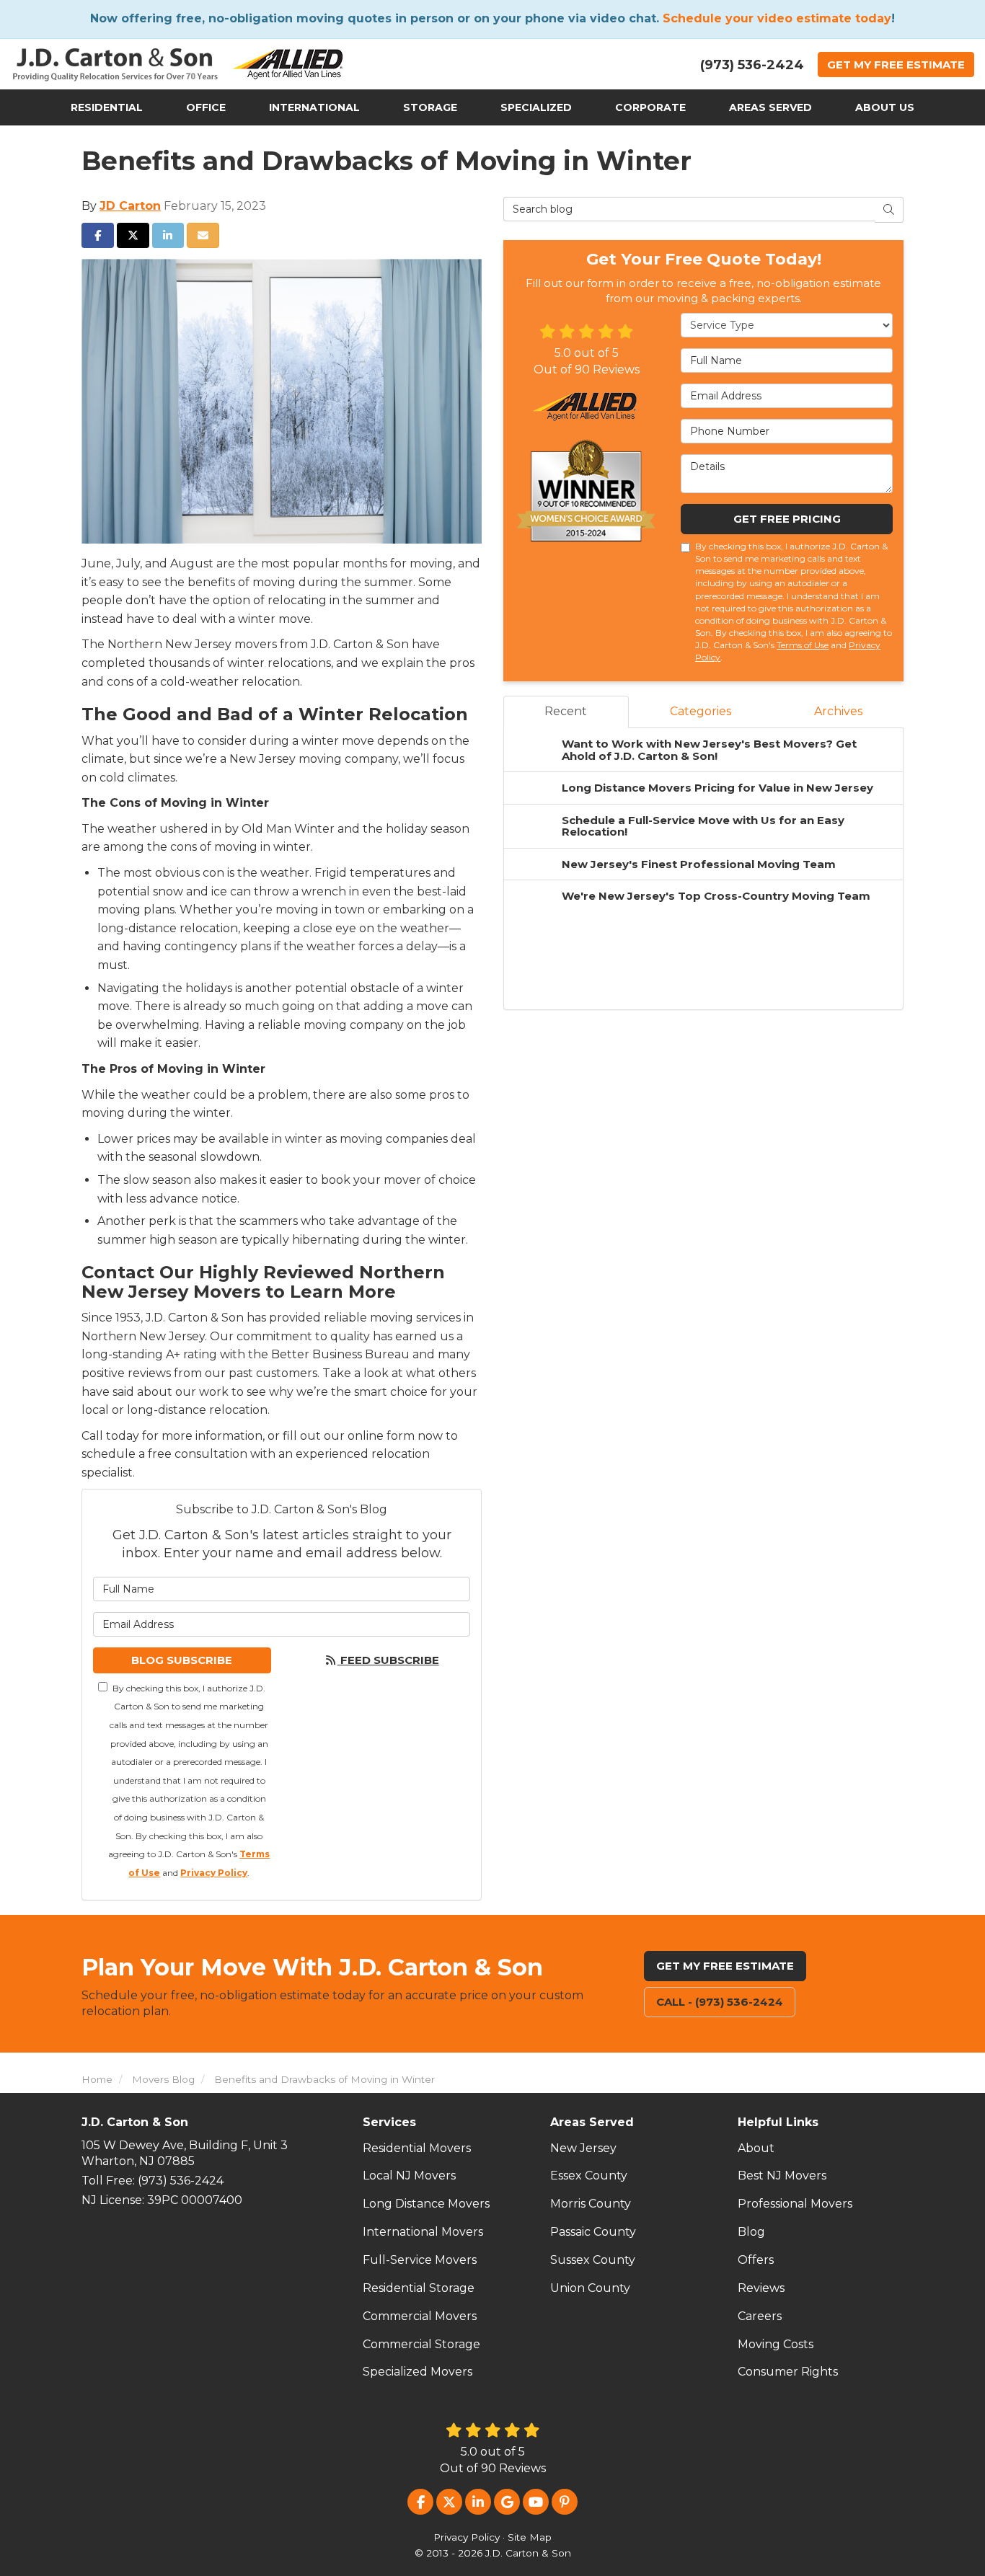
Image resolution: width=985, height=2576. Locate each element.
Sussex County (593, 2260)
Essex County (589, 2176)
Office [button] (206, 107)
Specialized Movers (418, 2372)
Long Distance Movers (426, 2204)
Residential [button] (107, 107)
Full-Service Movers (420, 2260)
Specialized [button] (536, 107)
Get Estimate (896, 65)
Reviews (761, 2288)
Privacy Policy (214, 1873)
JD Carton (130, 206)
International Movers (423, 2232)
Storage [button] (430, 107)
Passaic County (593, 2232)
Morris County (591, 2204)
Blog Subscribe (182, 1660)
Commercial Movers (420, 2316)
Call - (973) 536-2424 (720, 2002)
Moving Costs (776, 2344)
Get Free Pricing (787, 519)
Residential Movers (417, 2148)
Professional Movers (795, 2204)
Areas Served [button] (770, 107)
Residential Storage (419, 2288)
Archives (838, 711)
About (756, 2148)
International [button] (314, 107)
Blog (751, 2232)
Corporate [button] (650, 107)
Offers (756, 2260)
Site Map (530, 2537)
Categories (701, 711)
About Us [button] (885, 107)
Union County (590, 2288)
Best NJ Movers (782, 2176)
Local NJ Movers (409, 2176)
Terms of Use (803, 645)
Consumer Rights (788, 2372)
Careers (760, 2316)
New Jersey (583, 2148)
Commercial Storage (421, 2344)
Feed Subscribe (388, 1660)
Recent (566, 711)
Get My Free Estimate (725, 1966)
